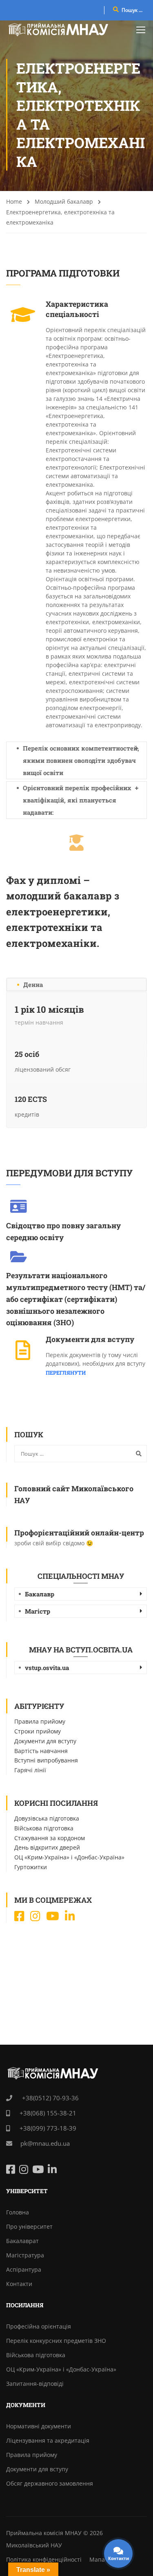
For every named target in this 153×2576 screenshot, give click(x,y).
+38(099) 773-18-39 (47, 2128)
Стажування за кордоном (50, 1838)
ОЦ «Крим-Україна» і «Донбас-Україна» (69, 1857)
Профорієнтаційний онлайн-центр (79, 1533)
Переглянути (66, 1373)
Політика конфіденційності (44, 2559)
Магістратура (25, 2255)
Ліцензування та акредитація (48, 2440)
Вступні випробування (46, 1760)
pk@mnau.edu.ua (45, 2143)
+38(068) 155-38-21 (47, 2113)
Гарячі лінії (30, 1770)
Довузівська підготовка (47, 1818)
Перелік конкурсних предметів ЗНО (56, 2341)
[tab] (81, 1594)
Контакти (19, 2284)
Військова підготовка (44, 1828)
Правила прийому (40, 1721)
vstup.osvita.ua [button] (47, 1668)
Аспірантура (24, 2269)
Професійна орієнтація (39, 2326)
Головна (18, 2212)
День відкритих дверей (47, 1847)
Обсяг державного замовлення (50, 2483)
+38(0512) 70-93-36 (50, 2098)
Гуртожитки (31, 1867)
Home (14, 201)
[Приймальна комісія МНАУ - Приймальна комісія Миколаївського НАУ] (58, 29)
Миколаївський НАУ (34, 2545)
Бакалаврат (22, 2241)
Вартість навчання (41, 1751)
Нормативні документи (39, 2426)
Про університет (29, 2226)
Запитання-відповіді (35, 2384)
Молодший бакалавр (64, 201)
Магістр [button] (38, 1611)
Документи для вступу (45, 1741)
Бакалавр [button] (40, 1594)
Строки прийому (38, 1731)
